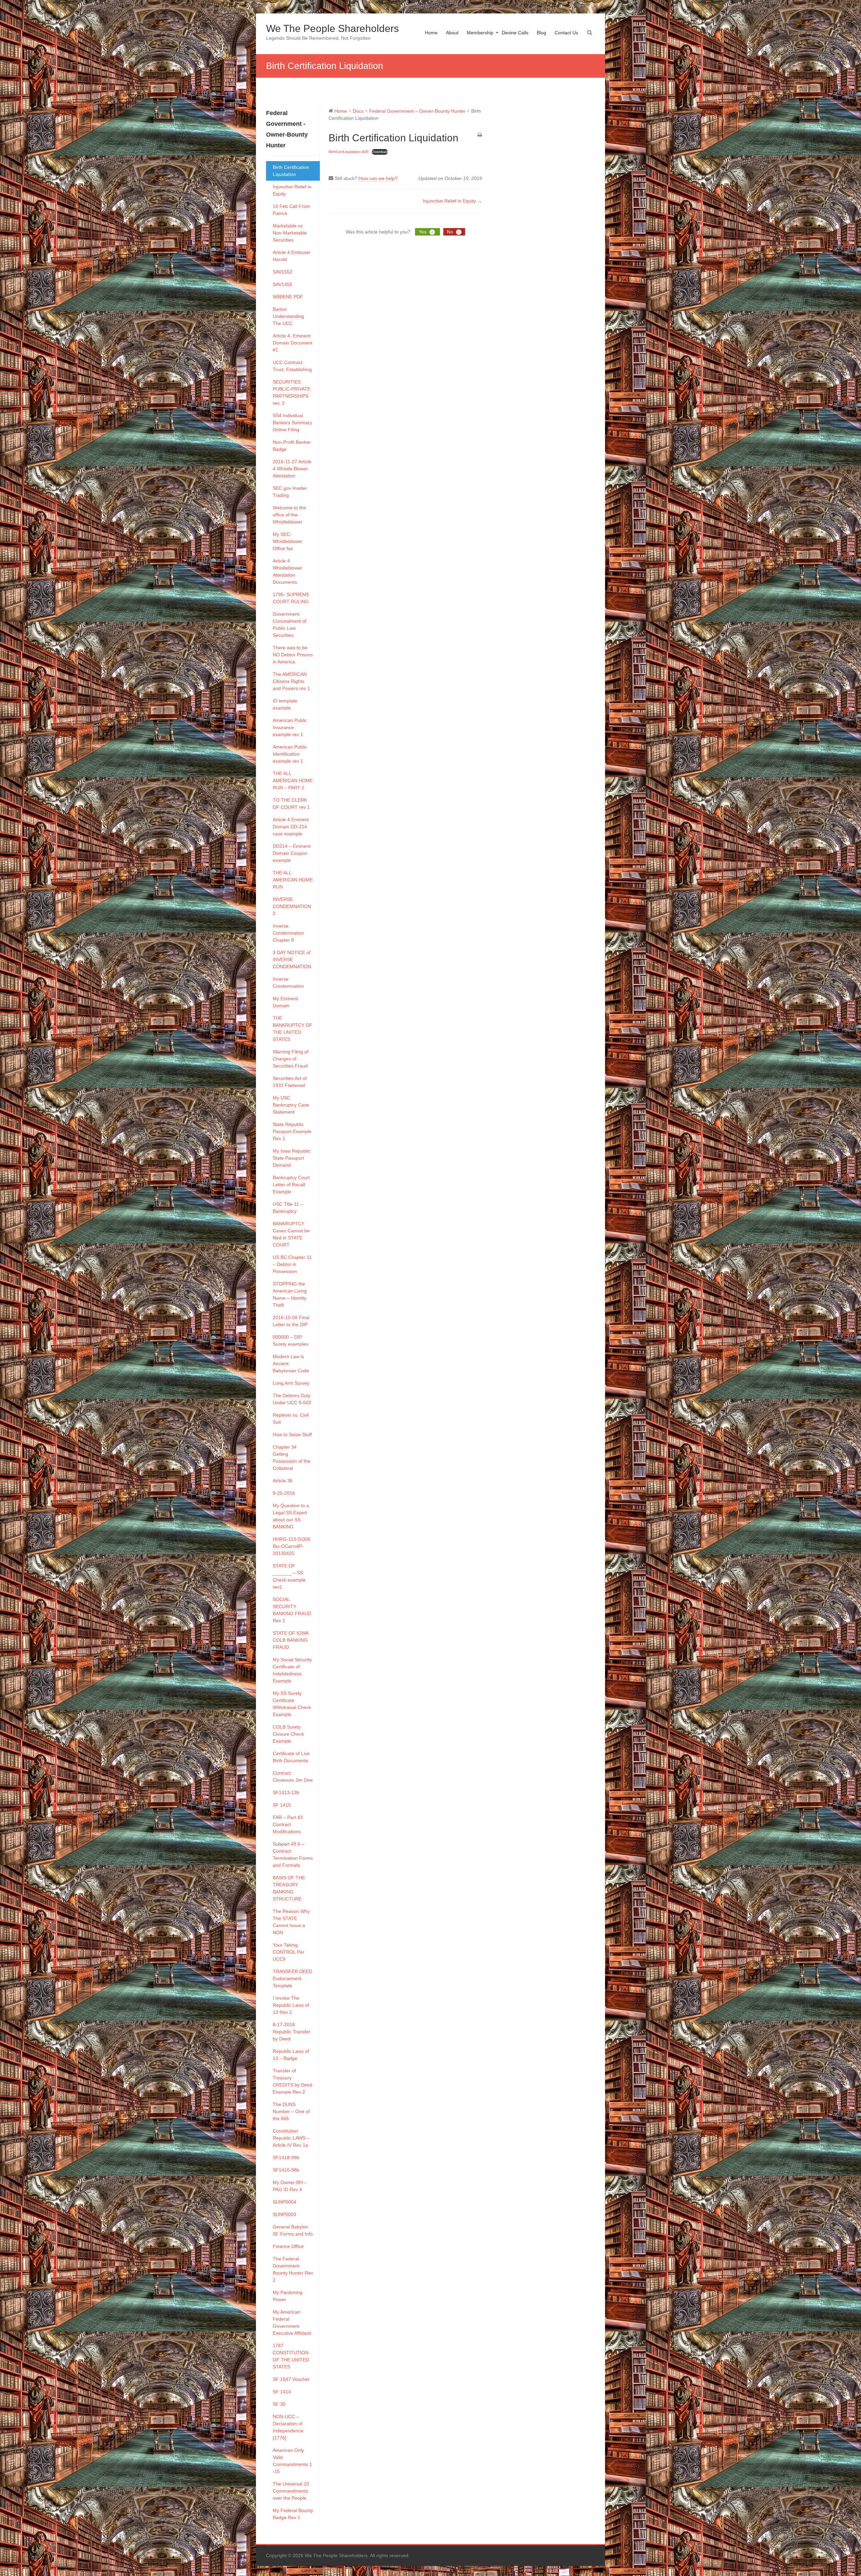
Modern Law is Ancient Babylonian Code (291, 1364)
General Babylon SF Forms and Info (293, 2230)
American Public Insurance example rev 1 (290, 727)
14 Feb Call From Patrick (291, 210)
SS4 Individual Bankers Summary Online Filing (292, 423)
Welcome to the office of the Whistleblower (289, 515)
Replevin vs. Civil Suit (291, 1419)
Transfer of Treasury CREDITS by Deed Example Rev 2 (293, 2081)
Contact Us (566, 33)
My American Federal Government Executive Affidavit (292, 2323)
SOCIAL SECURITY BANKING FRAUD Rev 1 (292, 1610)
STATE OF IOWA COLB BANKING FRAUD (291, 1640)
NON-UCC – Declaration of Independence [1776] (288, 2427)
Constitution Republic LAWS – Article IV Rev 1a (291, 2138)
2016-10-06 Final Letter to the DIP (291, 1321)
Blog (541, 33)
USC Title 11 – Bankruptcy (288, 1208)
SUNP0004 (285, 2202)
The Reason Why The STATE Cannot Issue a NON (291, 1922)
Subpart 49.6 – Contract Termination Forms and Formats (293, 1855)
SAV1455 (283, 284)
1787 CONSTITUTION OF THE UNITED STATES (291, 2356)
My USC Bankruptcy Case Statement (291, 1105)
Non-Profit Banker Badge (292, 446)
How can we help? (378, 178)
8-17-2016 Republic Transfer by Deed (292, 2032)
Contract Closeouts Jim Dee (293, 1776)
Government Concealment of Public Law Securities (290, 625)
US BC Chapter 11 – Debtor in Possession (292, 1264)
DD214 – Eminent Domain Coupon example (292, 853)
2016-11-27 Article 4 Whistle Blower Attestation (292, 469)
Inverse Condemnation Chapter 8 (288, 933)
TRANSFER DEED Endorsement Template (292, 1979)
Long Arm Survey (291, 1383)
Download (380, 152)
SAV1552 (283, 272)
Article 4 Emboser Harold (292, 256)
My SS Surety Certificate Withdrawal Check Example (292, 1704)
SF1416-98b (286, 2170)
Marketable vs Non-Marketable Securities (290, 233)
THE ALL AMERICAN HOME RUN (293, 880)
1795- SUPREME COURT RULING (291, 598)
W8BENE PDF (288, 297)
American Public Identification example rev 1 (290, 754)
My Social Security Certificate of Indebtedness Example (292, 1670)
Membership (480, 33)
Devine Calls (515, 33)
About (452, 33)
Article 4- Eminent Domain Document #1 (293, 343)
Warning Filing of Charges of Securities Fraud (291, 1059)
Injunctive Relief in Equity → (452, 201)
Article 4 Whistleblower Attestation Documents (288, 571)
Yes (426, 232)
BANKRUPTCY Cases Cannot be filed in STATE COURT (291, 1234)
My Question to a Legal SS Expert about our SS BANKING (291, 1516)
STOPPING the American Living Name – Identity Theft (290, 1294)
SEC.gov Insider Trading (290, 492)
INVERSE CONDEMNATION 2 (292, 906)
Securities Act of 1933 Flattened (290, 1082)
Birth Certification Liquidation (291, 171)
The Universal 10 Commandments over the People (291, 2491)
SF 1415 (282, 1805)
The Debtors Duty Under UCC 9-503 (292, 1399)
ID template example (285, 704)
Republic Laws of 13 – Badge (291, 2055)
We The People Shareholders (332, 28)
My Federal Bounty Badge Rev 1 (293, 2514)
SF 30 (279, 2404)
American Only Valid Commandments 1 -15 (292, 2461)
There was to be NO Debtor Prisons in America (293, 655)
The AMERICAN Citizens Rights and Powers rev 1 (291, 681)
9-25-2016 (284, 1493)
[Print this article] (480, 135)
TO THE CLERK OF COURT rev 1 (291, 804)
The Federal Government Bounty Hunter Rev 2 (293, 2269)
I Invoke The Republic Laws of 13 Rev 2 (291, 2005)
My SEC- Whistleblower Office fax (288, 541)
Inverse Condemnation (288, 983)
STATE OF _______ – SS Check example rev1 (289, 1576)
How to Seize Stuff (292, 1435)
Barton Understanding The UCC (288, 316)
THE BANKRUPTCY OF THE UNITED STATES (293, 1029)
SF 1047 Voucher (291, 2379)
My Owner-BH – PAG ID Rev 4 (290, 2186)
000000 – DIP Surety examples (291, 1340)
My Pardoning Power (288, 2296)
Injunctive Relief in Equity (292, 190)
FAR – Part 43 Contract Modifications (288, 1824)
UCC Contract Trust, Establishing (292, 366)
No (453, 232)
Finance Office (288, 2246)
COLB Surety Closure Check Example (288, 1734)
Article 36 (283, 1481)
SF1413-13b (286, 1792)
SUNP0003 (285, 2214)
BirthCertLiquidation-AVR (349, 152)
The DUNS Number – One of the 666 (291, 2111)
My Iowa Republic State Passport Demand (292, 1158)
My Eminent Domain (285, 1002)
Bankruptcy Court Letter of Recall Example (291, 1185)
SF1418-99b (286, 2157)
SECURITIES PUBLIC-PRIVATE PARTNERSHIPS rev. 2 (292, 392)
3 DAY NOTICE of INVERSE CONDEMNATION (292, 959)
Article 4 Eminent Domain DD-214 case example (291, 827)
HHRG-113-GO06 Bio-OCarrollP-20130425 (292, 1546)
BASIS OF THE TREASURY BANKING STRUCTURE (289, 1888)
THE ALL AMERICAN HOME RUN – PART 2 (293, 781)
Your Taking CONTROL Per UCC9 (289, 1952)
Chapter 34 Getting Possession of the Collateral (292, 1458)
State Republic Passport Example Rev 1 (292, 1131)
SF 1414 (282, 2392)
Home (431, 33)
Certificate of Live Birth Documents (291, 1757)
